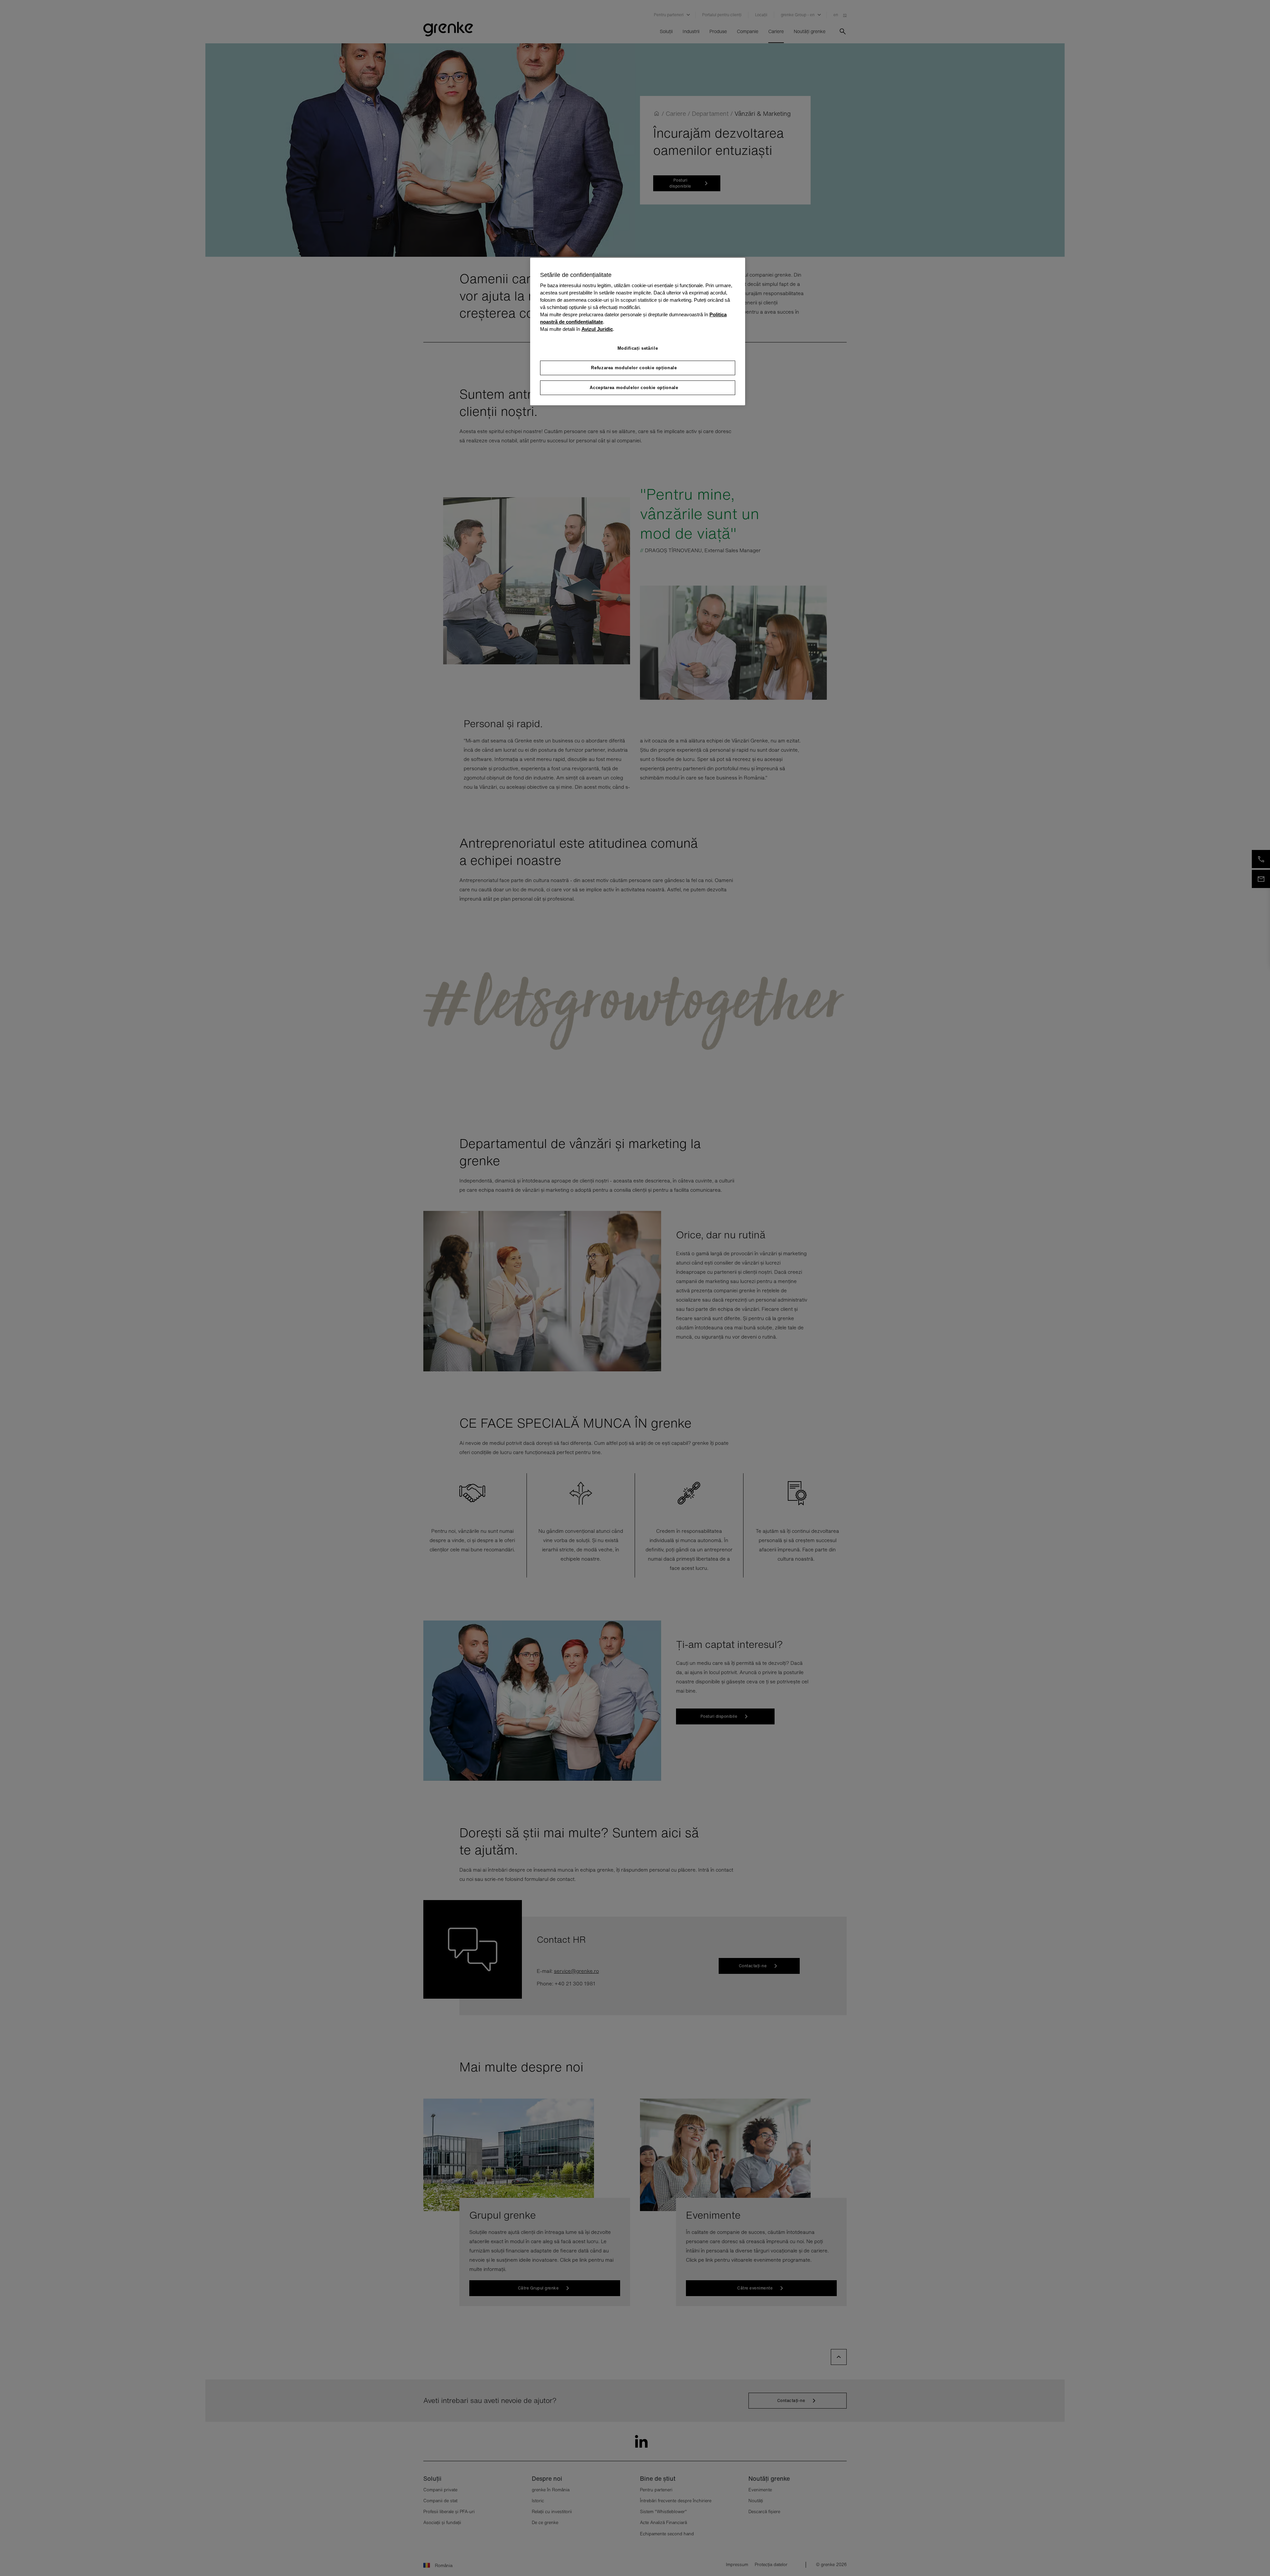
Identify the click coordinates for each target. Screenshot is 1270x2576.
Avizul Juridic (597, 329)
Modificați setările (638, 348)
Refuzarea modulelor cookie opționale (634, 368)
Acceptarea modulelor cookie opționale (634, 388)
